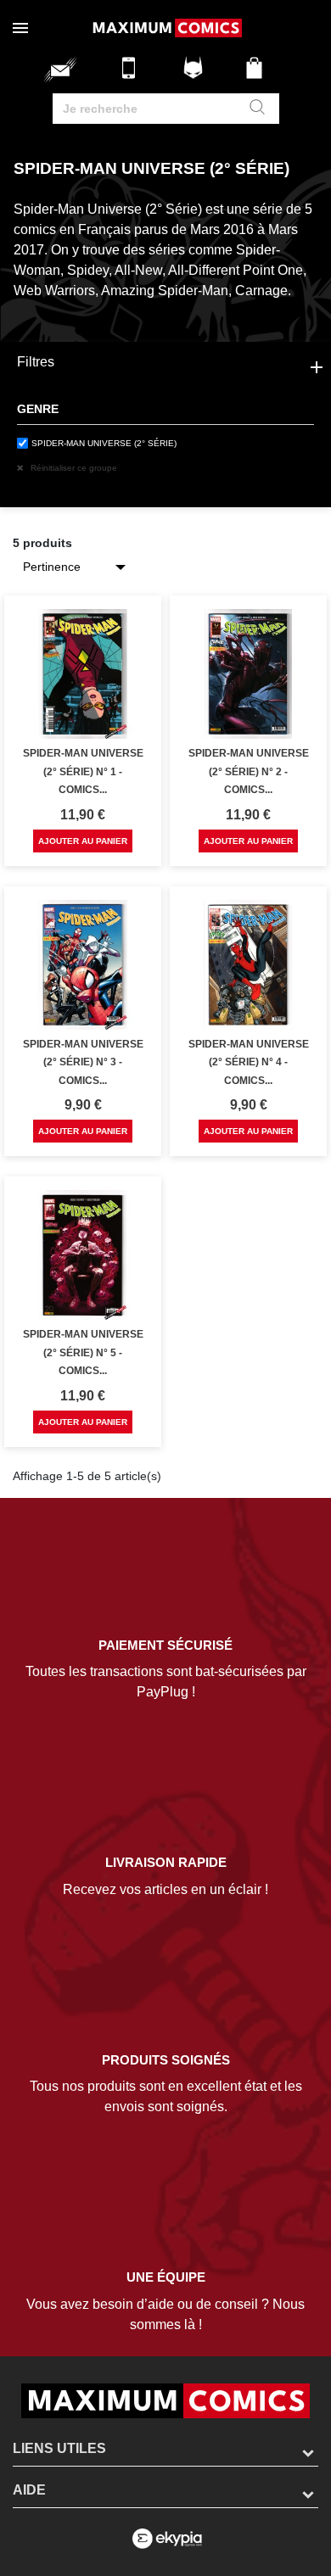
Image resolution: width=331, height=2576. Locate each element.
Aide (29, 2490)
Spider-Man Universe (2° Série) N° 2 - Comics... (249, 771)
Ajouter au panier (83, 841)
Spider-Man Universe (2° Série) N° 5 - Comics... (83, 1352)
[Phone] (133, 74)
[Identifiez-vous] (195, 74)
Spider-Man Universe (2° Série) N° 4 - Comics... (249, 1062)
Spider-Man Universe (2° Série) (104, 443)
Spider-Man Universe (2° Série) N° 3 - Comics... (83, 1062)
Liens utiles (59, 2448)
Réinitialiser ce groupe (73, 468)
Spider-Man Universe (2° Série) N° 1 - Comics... (83, 771)
